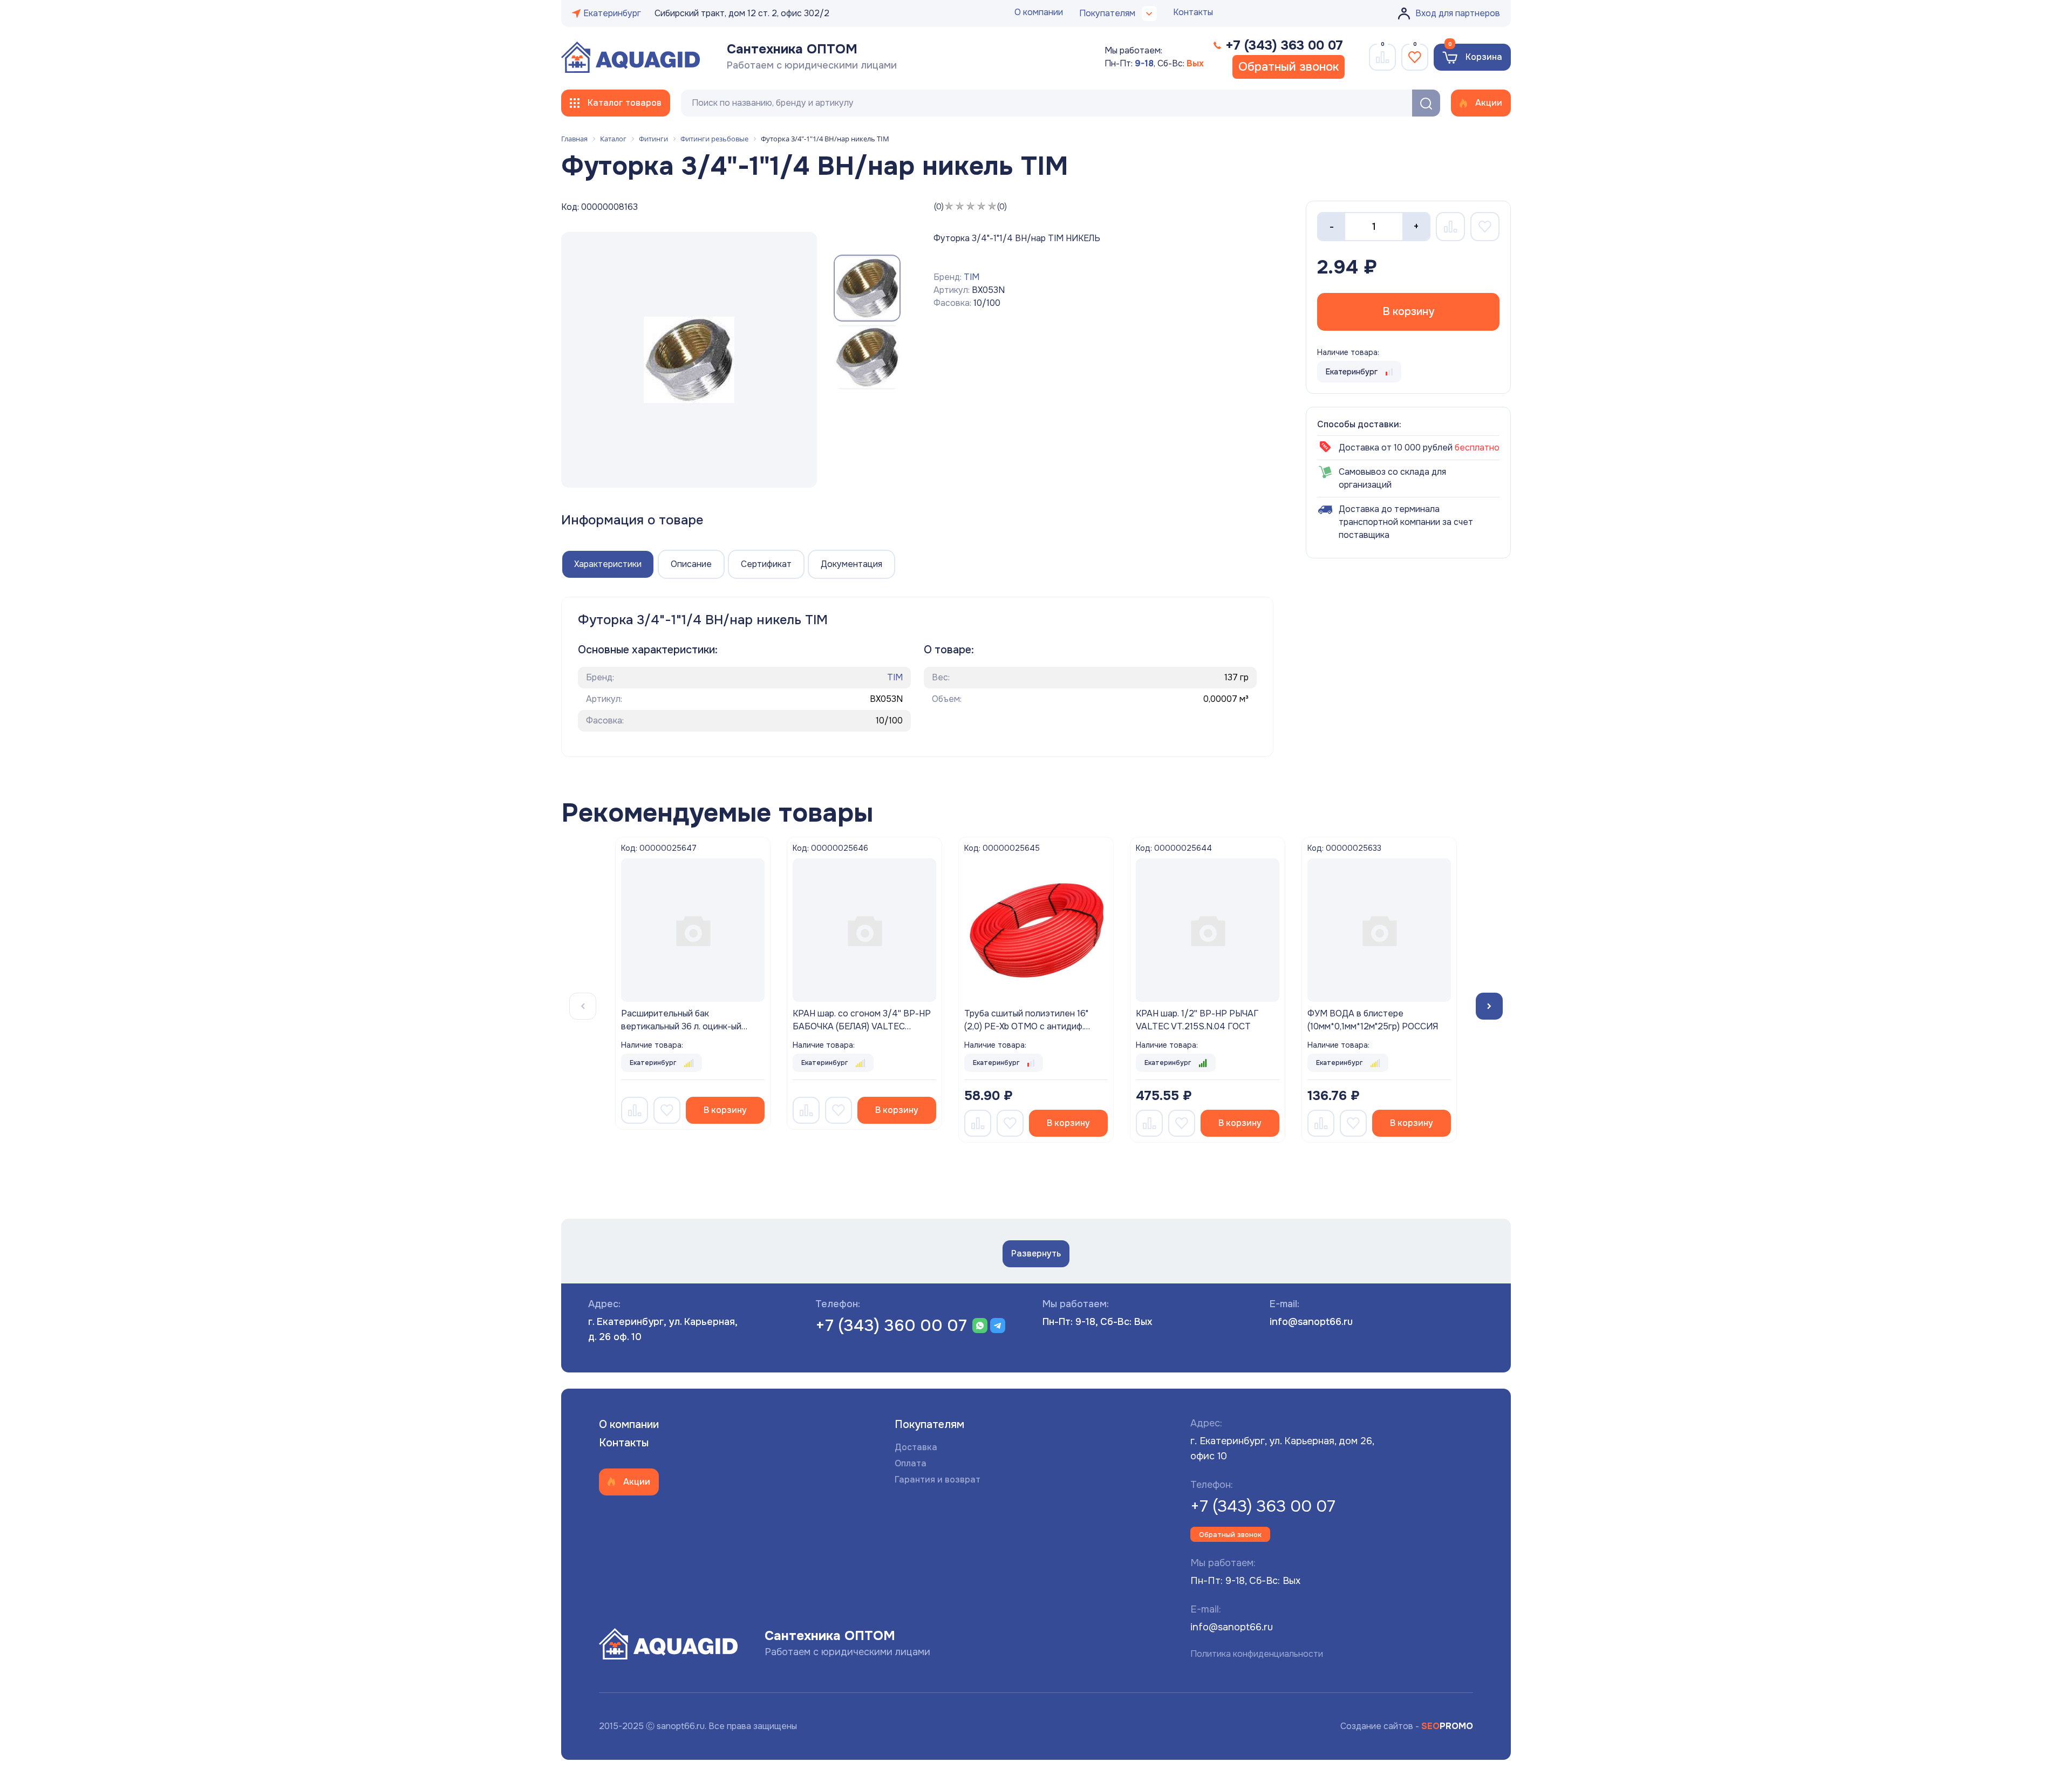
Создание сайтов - (1407, 1726)
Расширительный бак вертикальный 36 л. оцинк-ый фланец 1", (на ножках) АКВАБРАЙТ (681, 1033)
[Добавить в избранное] (667, 1110)
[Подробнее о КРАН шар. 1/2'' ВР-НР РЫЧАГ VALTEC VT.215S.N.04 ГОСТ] (1208, 930)
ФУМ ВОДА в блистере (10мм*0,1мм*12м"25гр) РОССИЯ (1373, 1020)
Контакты (1193, 12)
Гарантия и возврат (938, 1480)
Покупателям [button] (1107, 13)
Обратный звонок (1289, 67)
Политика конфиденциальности (1257, 1654)
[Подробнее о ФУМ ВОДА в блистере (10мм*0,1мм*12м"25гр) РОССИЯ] (1379, 930)
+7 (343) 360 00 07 (891, 1326)
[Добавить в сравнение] (635, 1110)
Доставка (916, 1447)
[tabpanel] (693, 930)
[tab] (608, 564)
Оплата (911, 1463)
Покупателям (929, 1425)
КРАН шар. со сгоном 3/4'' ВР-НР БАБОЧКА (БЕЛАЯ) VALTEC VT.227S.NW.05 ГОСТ (862, 1026)
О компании (1039, 12)
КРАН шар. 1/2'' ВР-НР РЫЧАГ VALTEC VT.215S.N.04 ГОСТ (1197, 1020)
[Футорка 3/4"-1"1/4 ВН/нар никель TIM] (689, 360)
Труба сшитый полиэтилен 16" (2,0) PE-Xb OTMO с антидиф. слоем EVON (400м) (1026, 1026)
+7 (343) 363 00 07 (1263, 1506)
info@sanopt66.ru (1311, 1322)
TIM (972, 277)
